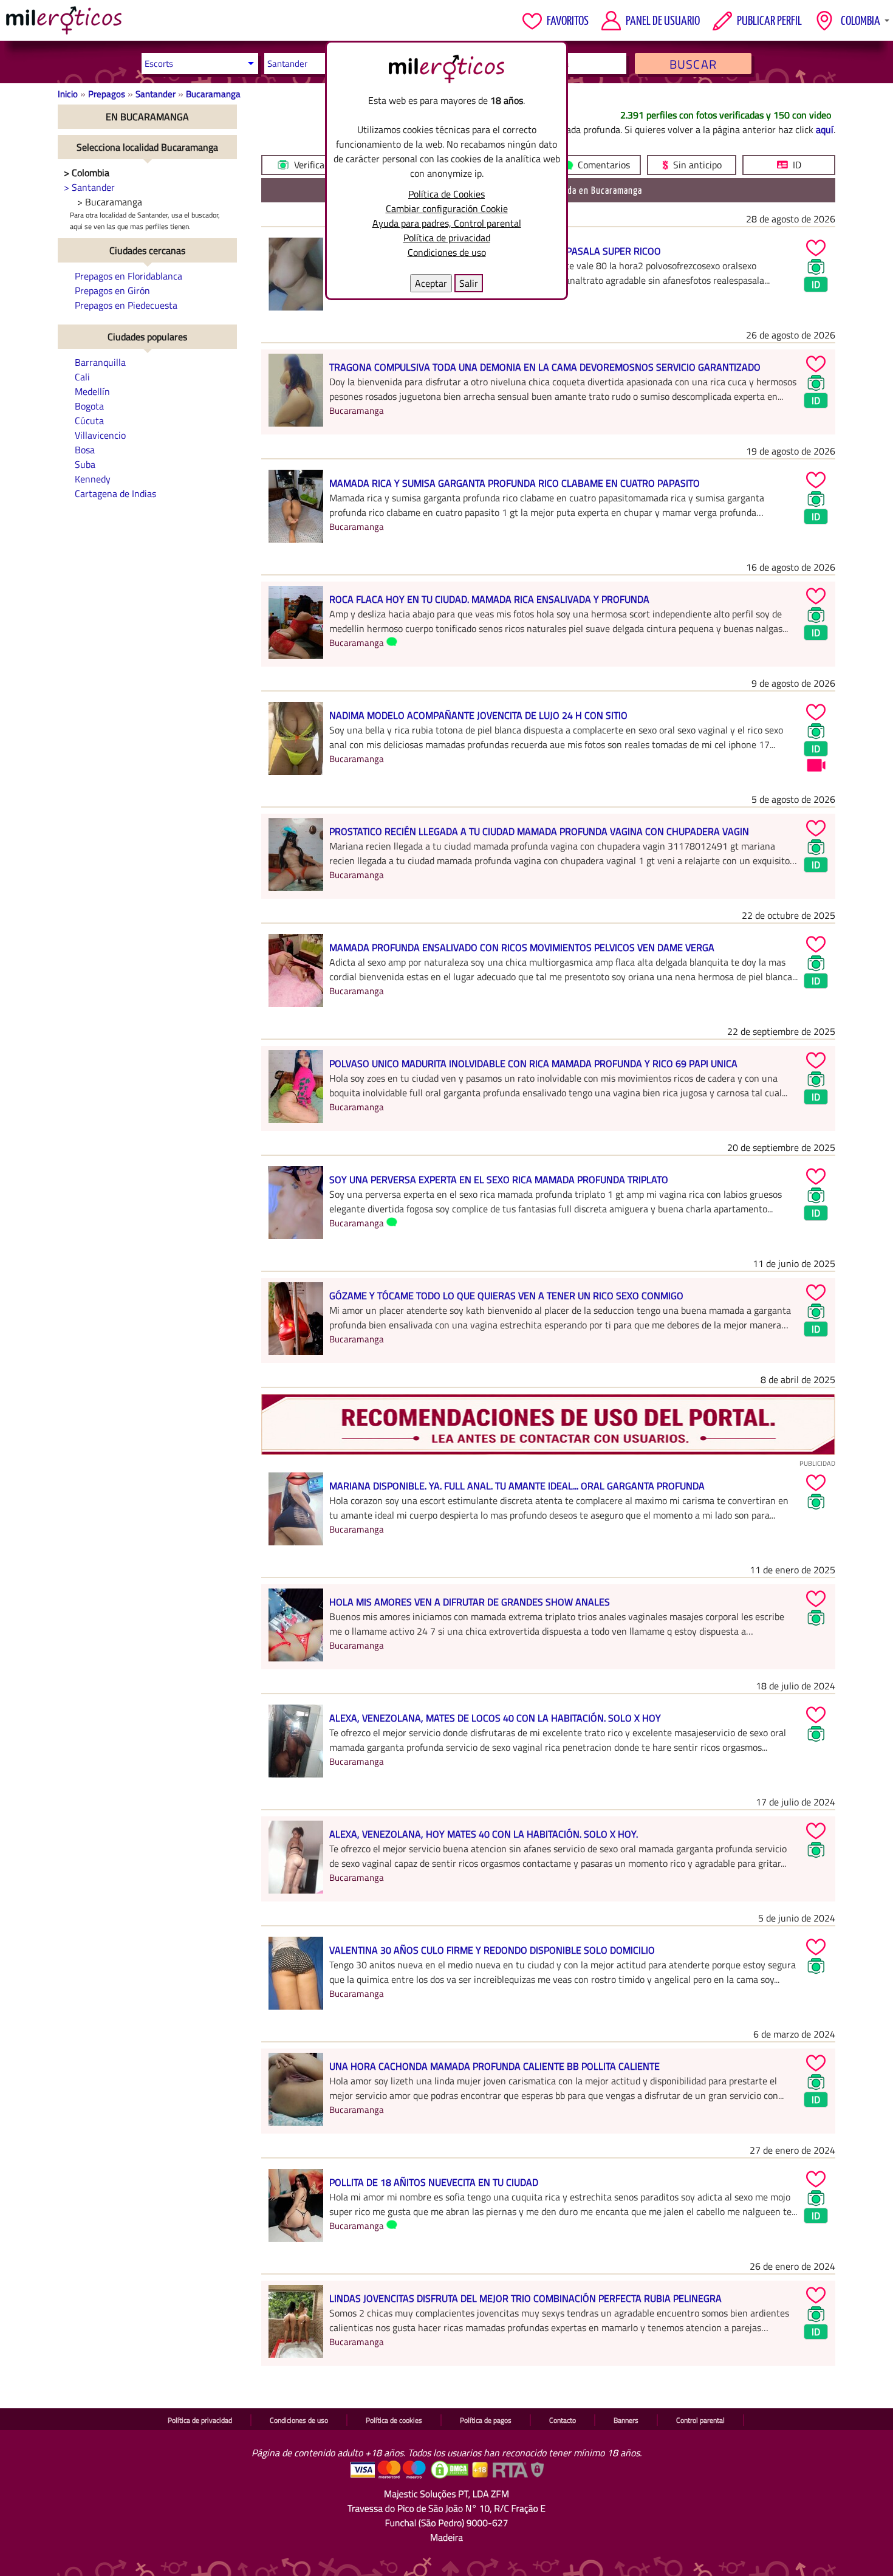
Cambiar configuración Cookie (447, 208)
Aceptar (431, 283)
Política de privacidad (447, 238)
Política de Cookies (446, 194)
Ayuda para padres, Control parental (447, 223)
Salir (469, 283)
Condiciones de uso (447, 252)
